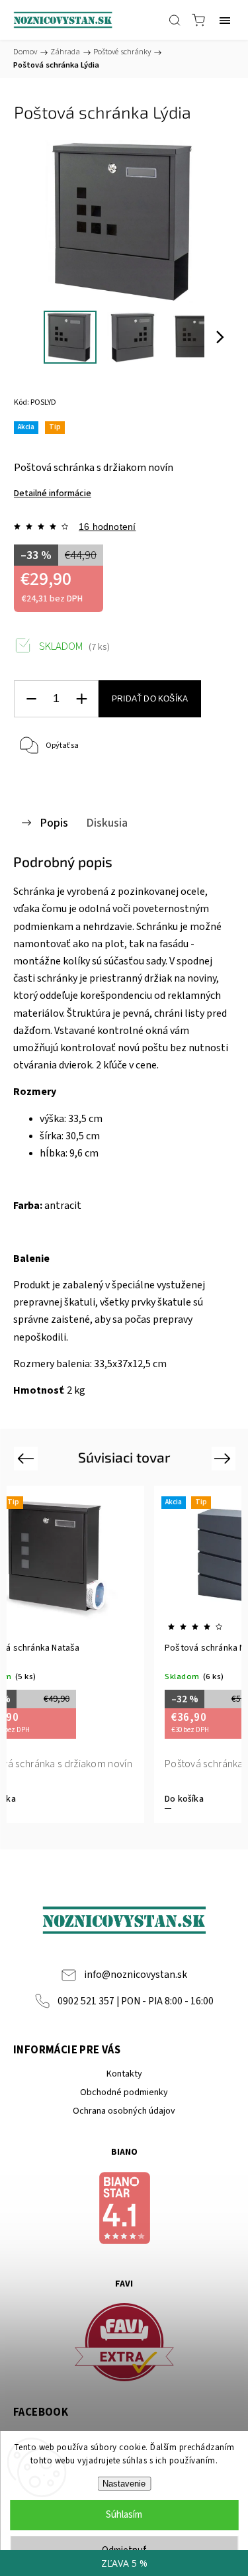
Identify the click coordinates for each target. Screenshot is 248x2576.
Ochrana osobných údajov (124, 2111)
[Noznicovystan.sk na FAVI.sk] (124, 2344)
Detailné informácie (53, 493)
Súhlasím (124, 2515)
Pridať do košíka (150, 699)
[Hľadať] (175, 20)
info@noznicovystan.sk (136, 1975)
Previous (27, 1458)
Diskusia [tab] (107, 823)
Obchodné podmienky (124, 2092)
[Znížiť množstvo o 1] (31, 699)
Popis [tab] (54, 823)
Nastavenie (124, 2484)
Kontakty (124, 2074)
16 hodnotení (107, 527)
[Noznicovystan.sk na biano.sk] (124, 2210)
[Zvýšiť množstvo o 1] (81, 699)
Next (225, 1458)
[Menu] (225, 20)
